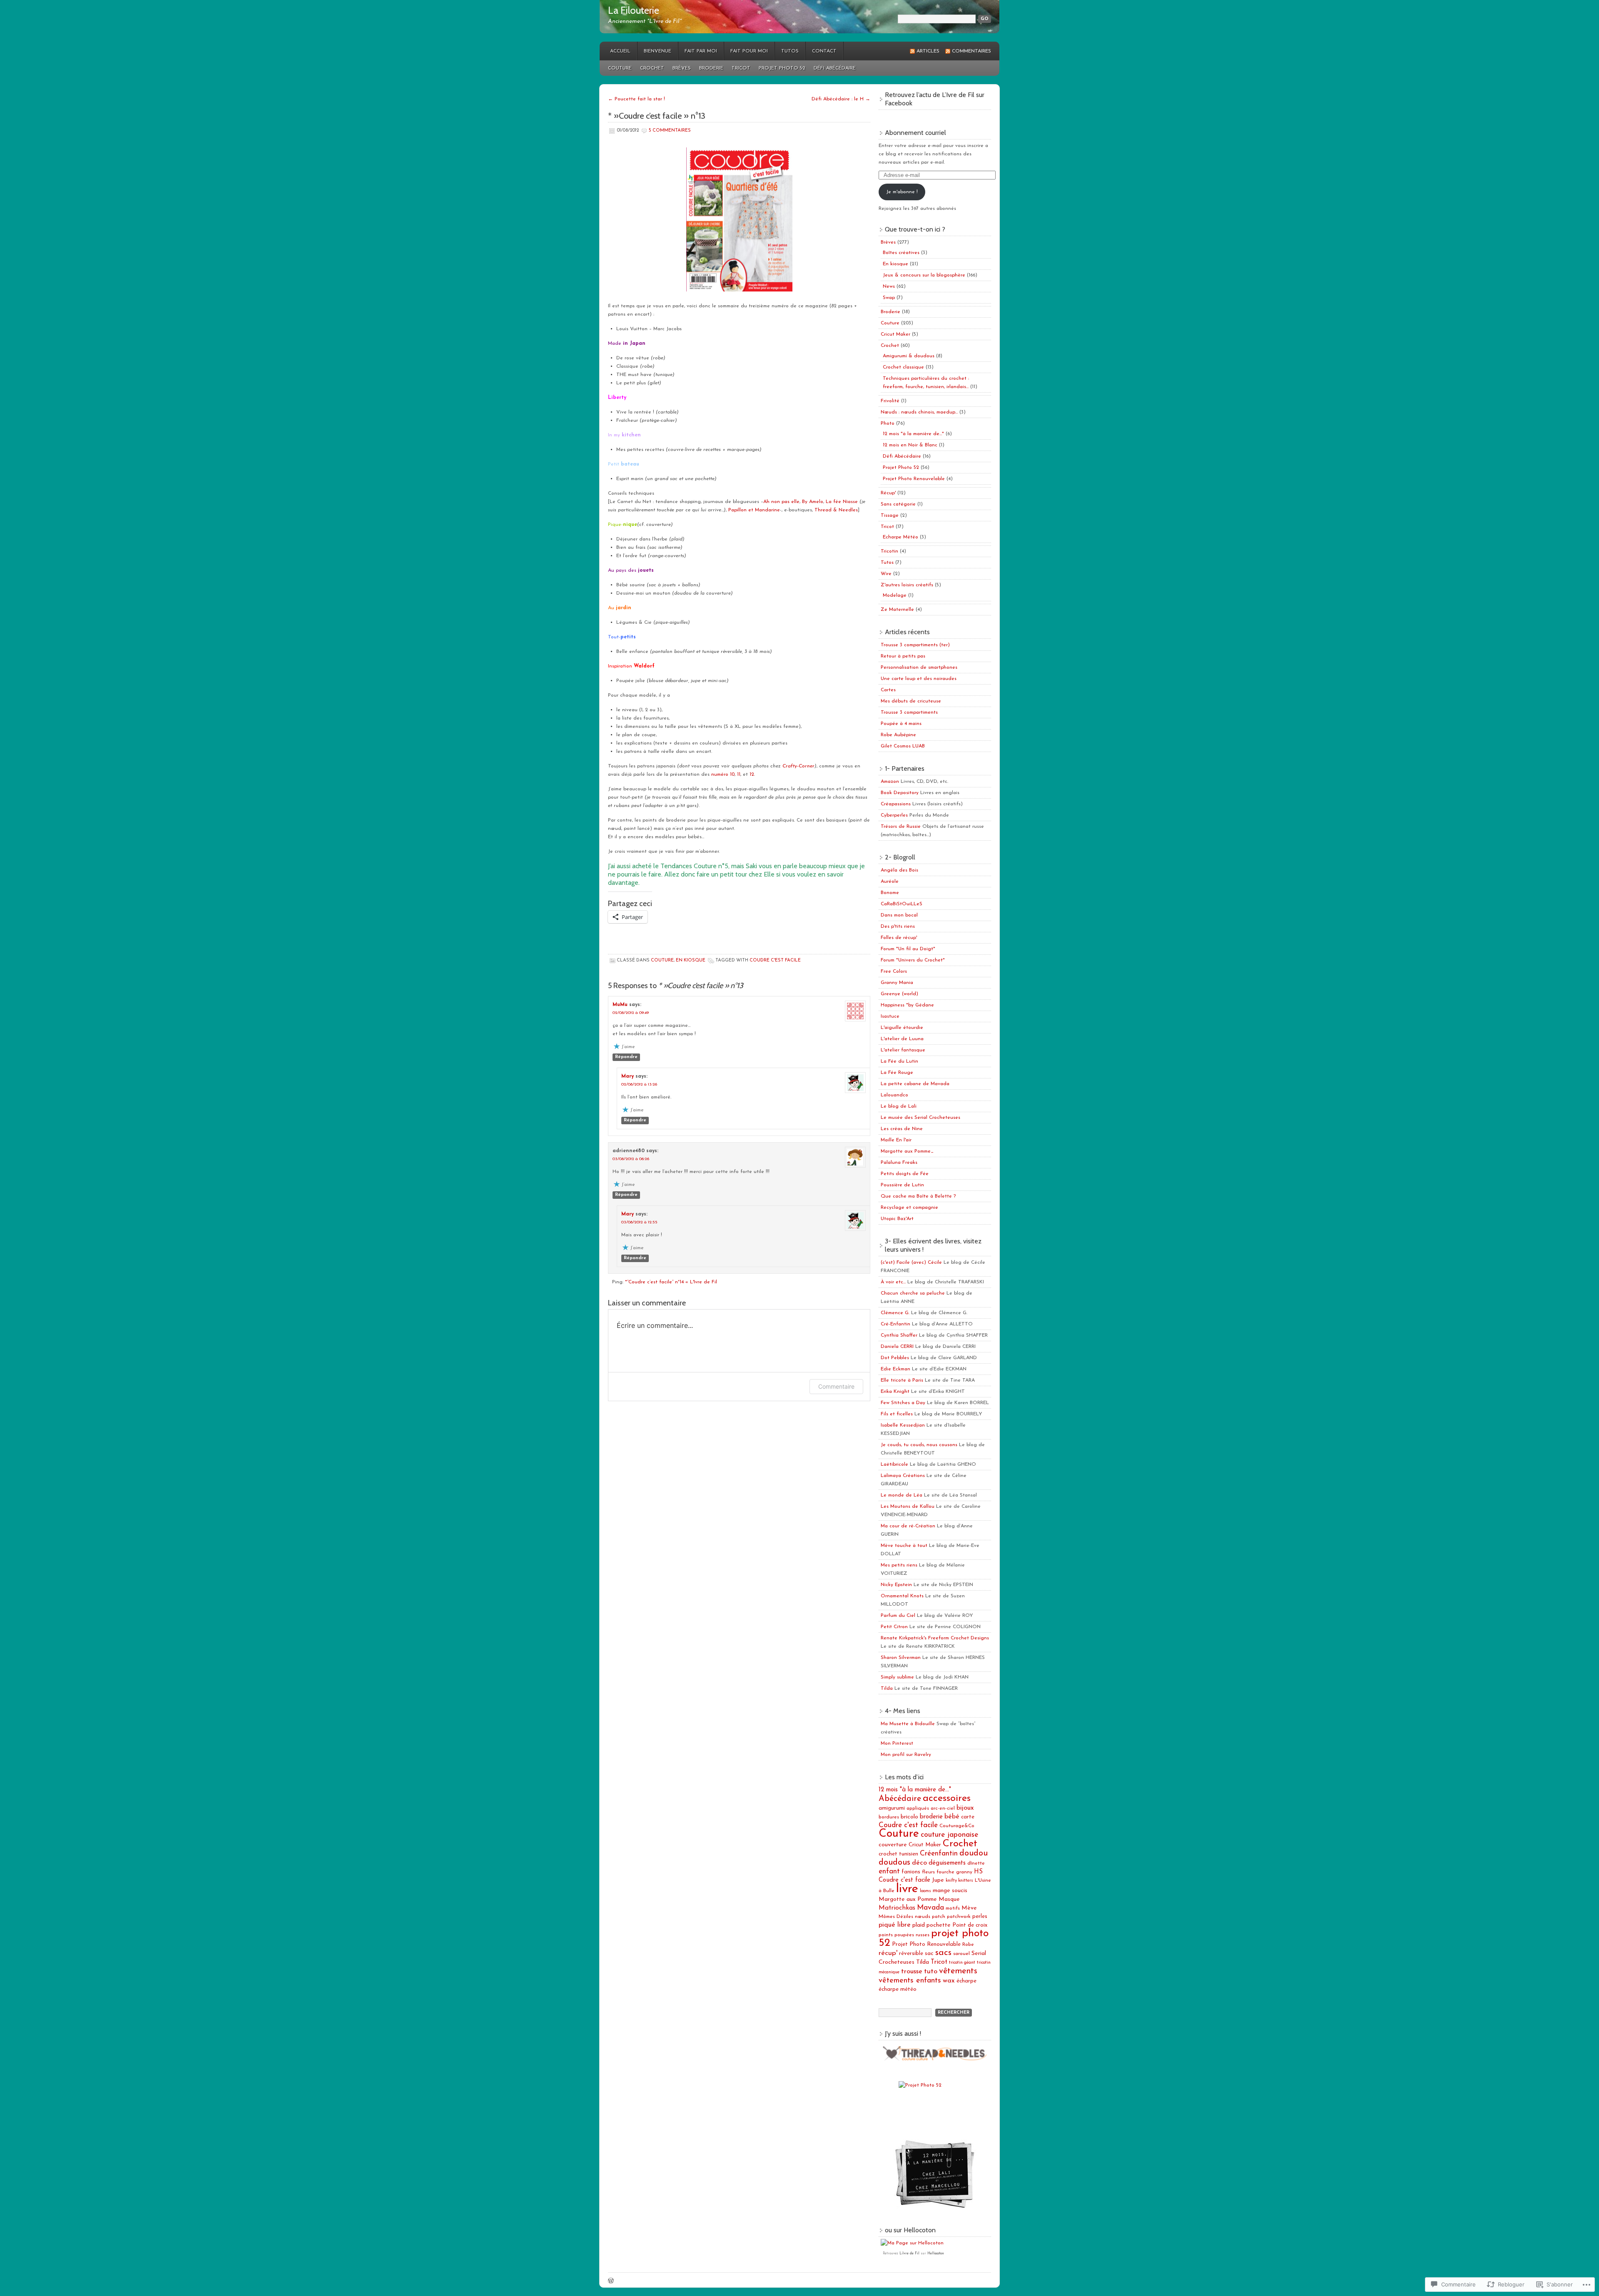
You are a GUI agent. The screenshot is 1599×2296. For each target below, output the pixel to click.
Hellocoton (936, 2254)
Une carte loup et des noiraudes (919, 679)
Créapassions (896, 804)
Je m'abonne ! (902, 192)
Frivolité (890, 401)
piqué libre (895, 1925)
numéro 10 (723, 774)
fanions (911, 1872)
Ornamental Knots (902, 1596)
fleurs (928, 1872)
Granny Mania (897, 983)
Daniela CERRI (897, 1347)
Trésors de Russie (901, 827)
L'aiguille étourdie (902, 1028)
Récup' (888, 493)
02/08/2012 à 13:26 (639, 1084)
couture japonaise (949, 1835)
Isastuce (890, 1016)
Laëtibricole (894, 1464)
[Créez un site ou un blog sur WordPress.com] (611, 2282)
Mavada (930, 1908)
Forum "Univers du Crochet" (913, 960)
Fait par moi (701, 51)
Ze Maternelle (897, 610)
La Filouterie (634, 10)
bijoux (965, 1808)
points (886, 1935)
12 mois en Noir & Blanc (910, 445)
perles (980, 1916)
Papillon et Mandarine (754, 510)
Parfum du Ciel (898, 1616)
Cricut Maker (895, 334)
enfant (889, 1871)
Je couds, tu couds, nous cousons (919, 1445)
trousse (912, 1972)
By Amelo (813, 502)
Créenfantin (939, 1854)
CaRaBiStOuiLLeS (902, 904)
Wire (886, 574)
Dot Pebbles (895, 1358)
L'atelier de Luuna (902, 1039)
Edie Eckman (895, 1369)
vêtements (958, 1971)
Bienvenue (658, 51)
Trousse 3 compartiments (909, 712)
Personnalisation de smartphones (919, 667)
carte (968, 1817)
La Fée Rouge (897, 1073)
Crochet (652, 68)
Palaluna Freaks (899, 1163)
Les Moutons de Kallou (908, 1507)
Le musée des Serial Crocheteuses (920, 1118)
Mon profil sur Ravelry (906, 1755)
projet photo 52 (934, 1938)
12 (752, 774)
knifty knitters (959, 1881)
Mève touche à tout (904, 1546)
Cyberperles (894, 815)
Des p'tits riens (898, 926)
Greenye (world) (899, 994)
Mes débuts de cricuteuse (911, 701)
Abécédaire (900, 1799)
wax (949, 1981)
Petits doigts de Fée (905, 1174)
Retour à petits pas (903, 656)
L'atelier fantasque (903, 1050)
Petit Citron (894, 1627)
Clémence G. (895, 1313)
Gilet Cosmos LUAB (903, 746)
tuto (931, 1971)
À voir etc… (893, 1282)
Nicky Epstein (896, 1585)
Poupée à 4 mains (901, 724)
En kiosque (691, 960)
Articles (928, 51)
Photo (888, 423)
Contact (824, 51)
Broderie (711, 68)
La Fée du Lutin (899, 1061)
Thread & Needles (836, 510)
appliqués (918, 1808)
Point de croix (970, 1925)
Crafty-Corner (798, 766)
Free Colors (894, 971)
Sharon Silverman (901, 1658)
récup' (888, 1953)
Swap (889, 298)
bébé (952, 1817)
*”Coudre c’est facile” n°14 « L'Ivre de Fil (671, 1282)
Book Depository (900, 793)
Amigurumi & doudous (909, 356)
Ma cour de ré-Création (908, 1526)
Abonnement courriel (915, 133)
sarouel (961, 1954)
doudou (974, 1853)
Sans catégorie (898, 504)
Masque (949, 1899)
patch (939, 1917)
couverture (893, 1845)
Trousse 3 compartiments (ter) (915, 645)
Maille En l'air (896, 1140)
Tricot (741, 68)
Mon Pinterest (897, 1743)
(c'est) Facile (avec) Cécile (911, 1263)
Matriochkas (897, 1908)
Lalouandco (894, 1095)
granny (964, 1872)
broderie (931, 1817)
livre (907, 1889)
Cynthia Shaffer (899, 1335)
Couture (620, 68)
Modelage (895, 595)
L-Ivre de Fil (909, 2254)
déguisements (947, 1863)
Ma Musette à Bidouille (908, 1724)
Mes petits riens (899, 1565)
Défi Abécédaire (835, 68)
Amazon (890, 782)
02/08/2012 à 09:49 (631, 1013)
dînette (976, 1863)
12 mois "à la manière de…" (913, 434)
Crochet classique (903, 367)
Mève (969, 1908)
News (889, 286)
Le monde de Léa (902, 1495)
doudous (894, 1863)
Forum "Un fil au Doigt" (908, 949)
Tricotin (889, 551)
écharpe (966, 1981)
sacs (943, 1953)
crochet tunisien (898, 1854)
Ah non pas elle (781, 502)
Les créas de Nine (902, 1129)
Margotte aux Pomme (908, 1899)
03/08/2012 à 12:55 (639, 1222)
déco (919, 1863)
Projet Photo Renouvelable (914, 479)
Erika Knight (895, 1392)
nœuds (923, 1917)
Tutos (790, 51)
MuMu (620, 1005)
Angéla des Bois (899, 870)
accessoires (947, 1798)
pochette (939, 1925)
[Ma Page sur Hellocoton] (912, 2243)
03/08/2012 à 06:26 (631, 1159)
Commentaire (836, 1386)
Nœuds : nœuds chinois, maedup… (919, 412)
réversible (911, 1954)
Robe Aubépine (898, 735)
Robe (968, 1945)
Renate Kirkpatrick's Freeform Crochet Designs (935, 1638)
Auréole (890, 882)
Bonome (890, 893)
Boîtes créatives (901, 253)
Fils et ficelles (897, 1414)
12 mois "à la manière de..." (915, 1790)
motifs (953, 1908)
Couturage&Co (957, 1826)
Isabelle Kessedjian (903, 1425)
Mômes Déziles (896, 1917)
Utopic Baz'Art (897, 1219)
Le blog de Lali (899, 1106)
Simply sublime (897, 1677)
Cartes (888, 690)
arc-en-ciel (943, 1808)
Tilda (887, 1688)
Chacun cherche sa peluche (913, 1293)
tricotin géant (962, 1963)
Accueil (620, 51)
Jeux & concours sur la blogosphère (924, 275)
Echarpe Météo (900, 537)
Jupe (938, 1880)
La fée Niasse (842, 502)
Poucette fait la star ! (636, 99)
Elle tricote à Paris (902, 1380)
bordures (889, 1817)
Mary (628, 1076)
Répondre (626, 1057)
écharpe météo (898, 1989)
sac (929, 1954)
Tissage (890, 515)
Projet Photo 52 (782, 68)
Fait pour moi (749, 51)
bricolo (909, 1817)
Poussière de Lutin (902, 1185)
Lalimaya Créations (903, 1476)
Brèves (682, 68)
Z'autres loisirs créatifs (907, 585)
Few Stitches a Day (903, 1403)
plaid (919, 1925)
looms (925, 1891)
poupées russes (912, 1935)
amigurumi (892, 1808)
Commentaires (971, 51)
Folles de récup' (899, 938)
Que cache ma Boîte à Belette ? (918, 1196)
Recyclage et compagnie (909, 1208)
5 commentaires (670, 131)
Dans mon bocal (899, 915)
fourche (945, 1872)
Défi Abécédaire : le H (841, 99)
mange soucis (950, 1891)
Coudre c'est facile (775, 960)
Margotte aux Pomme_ (907, 1151)
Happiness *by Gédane (907, 1005)
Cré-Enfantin (895, 1324)
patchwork (959, 1917)
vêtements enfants (910, 1981)
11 (739, 774)
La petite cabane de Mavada (915, 1084)
